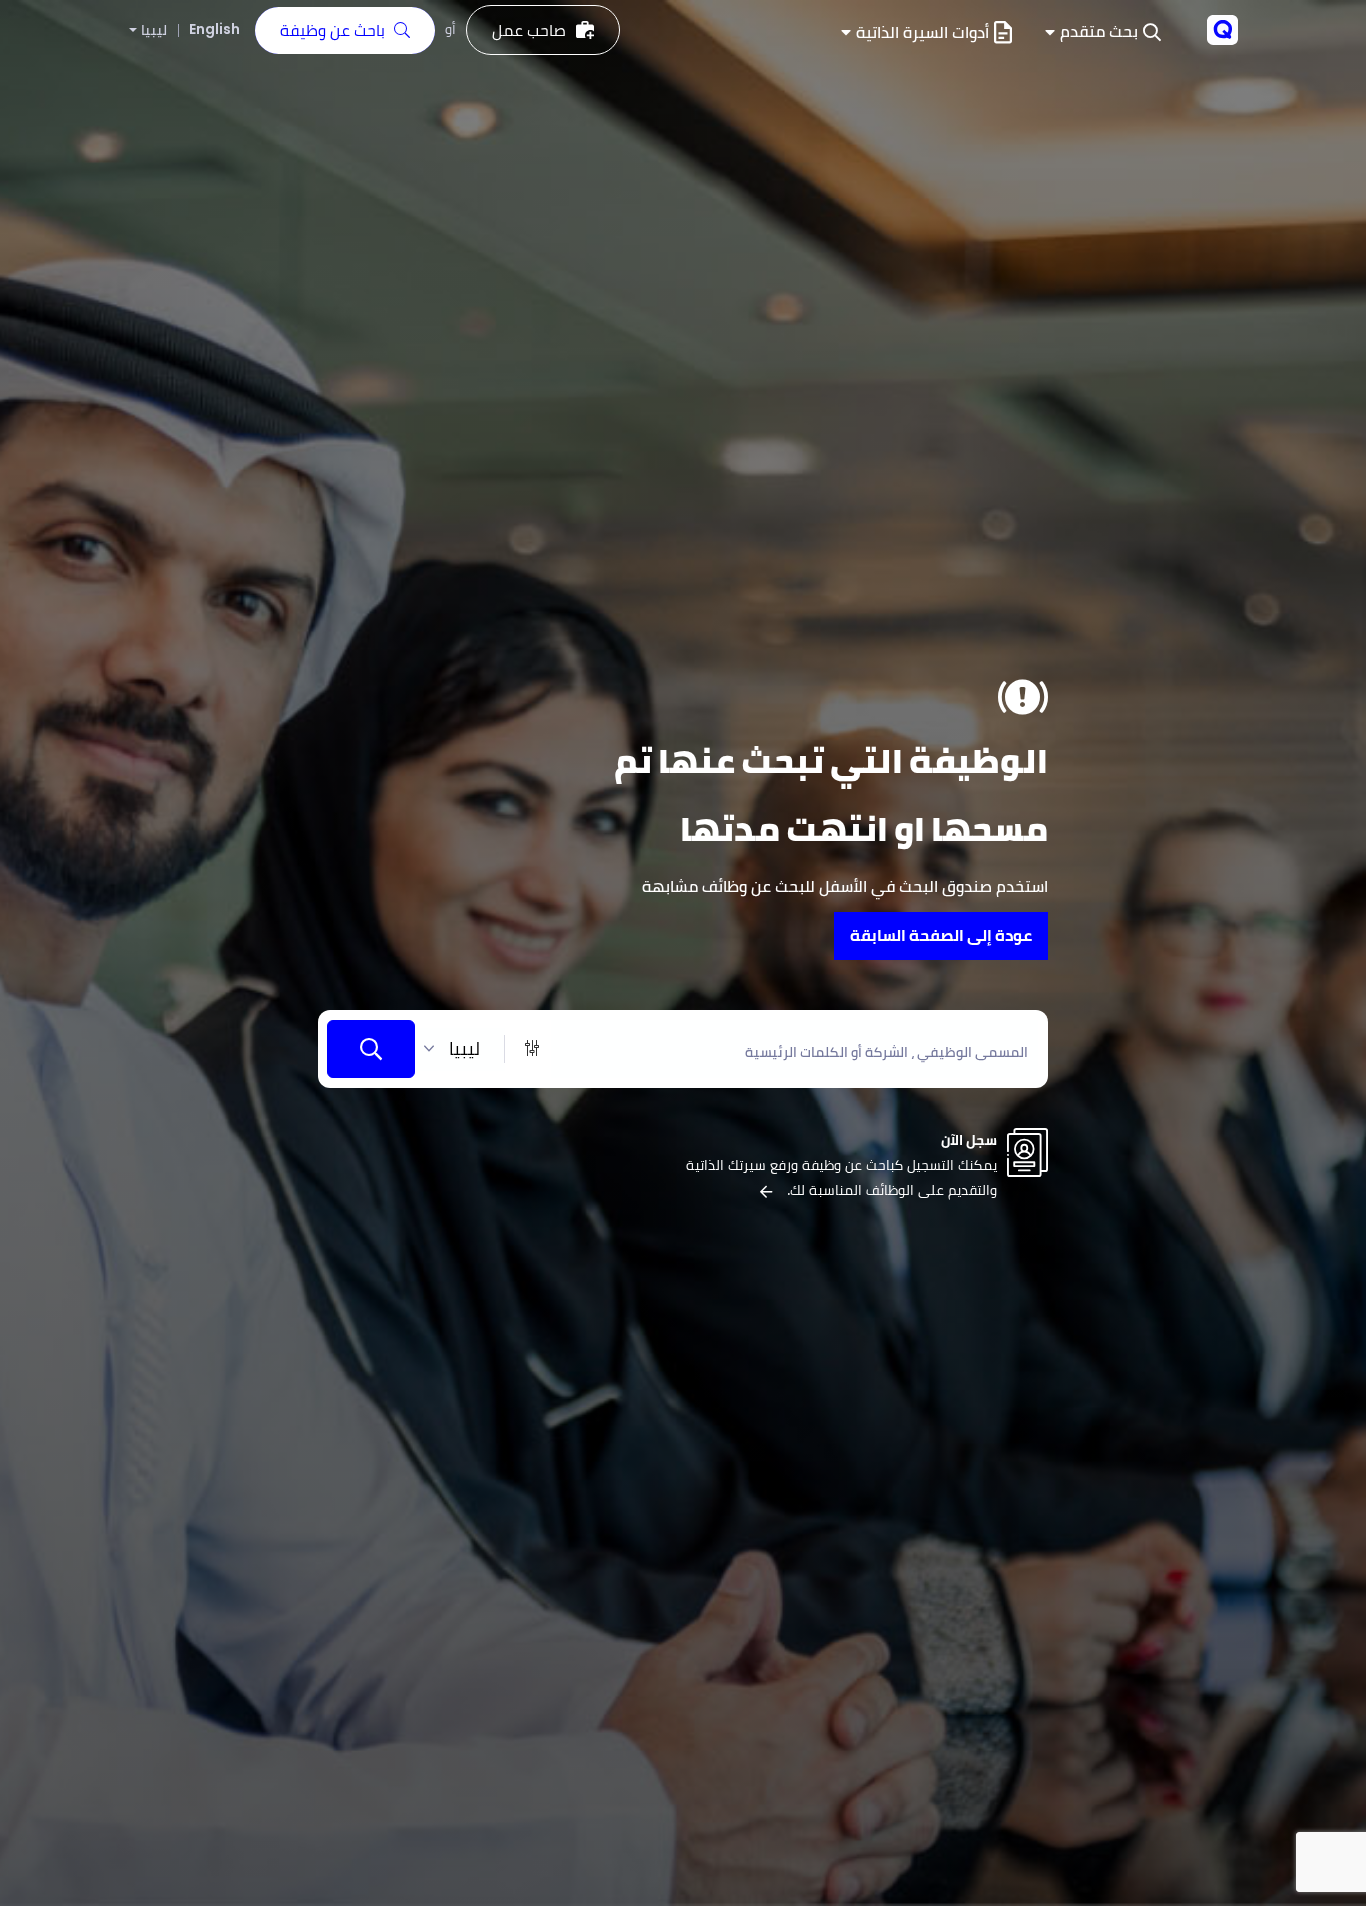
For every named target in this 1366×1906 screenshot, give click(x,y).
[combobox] (459, 1049)
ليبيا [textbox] (464, 1048)
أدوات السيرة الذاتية (922, 32)
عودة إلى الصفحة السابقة (941, 935)
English (214, 29)
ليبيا (154, 30)
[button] (1103, 32)
